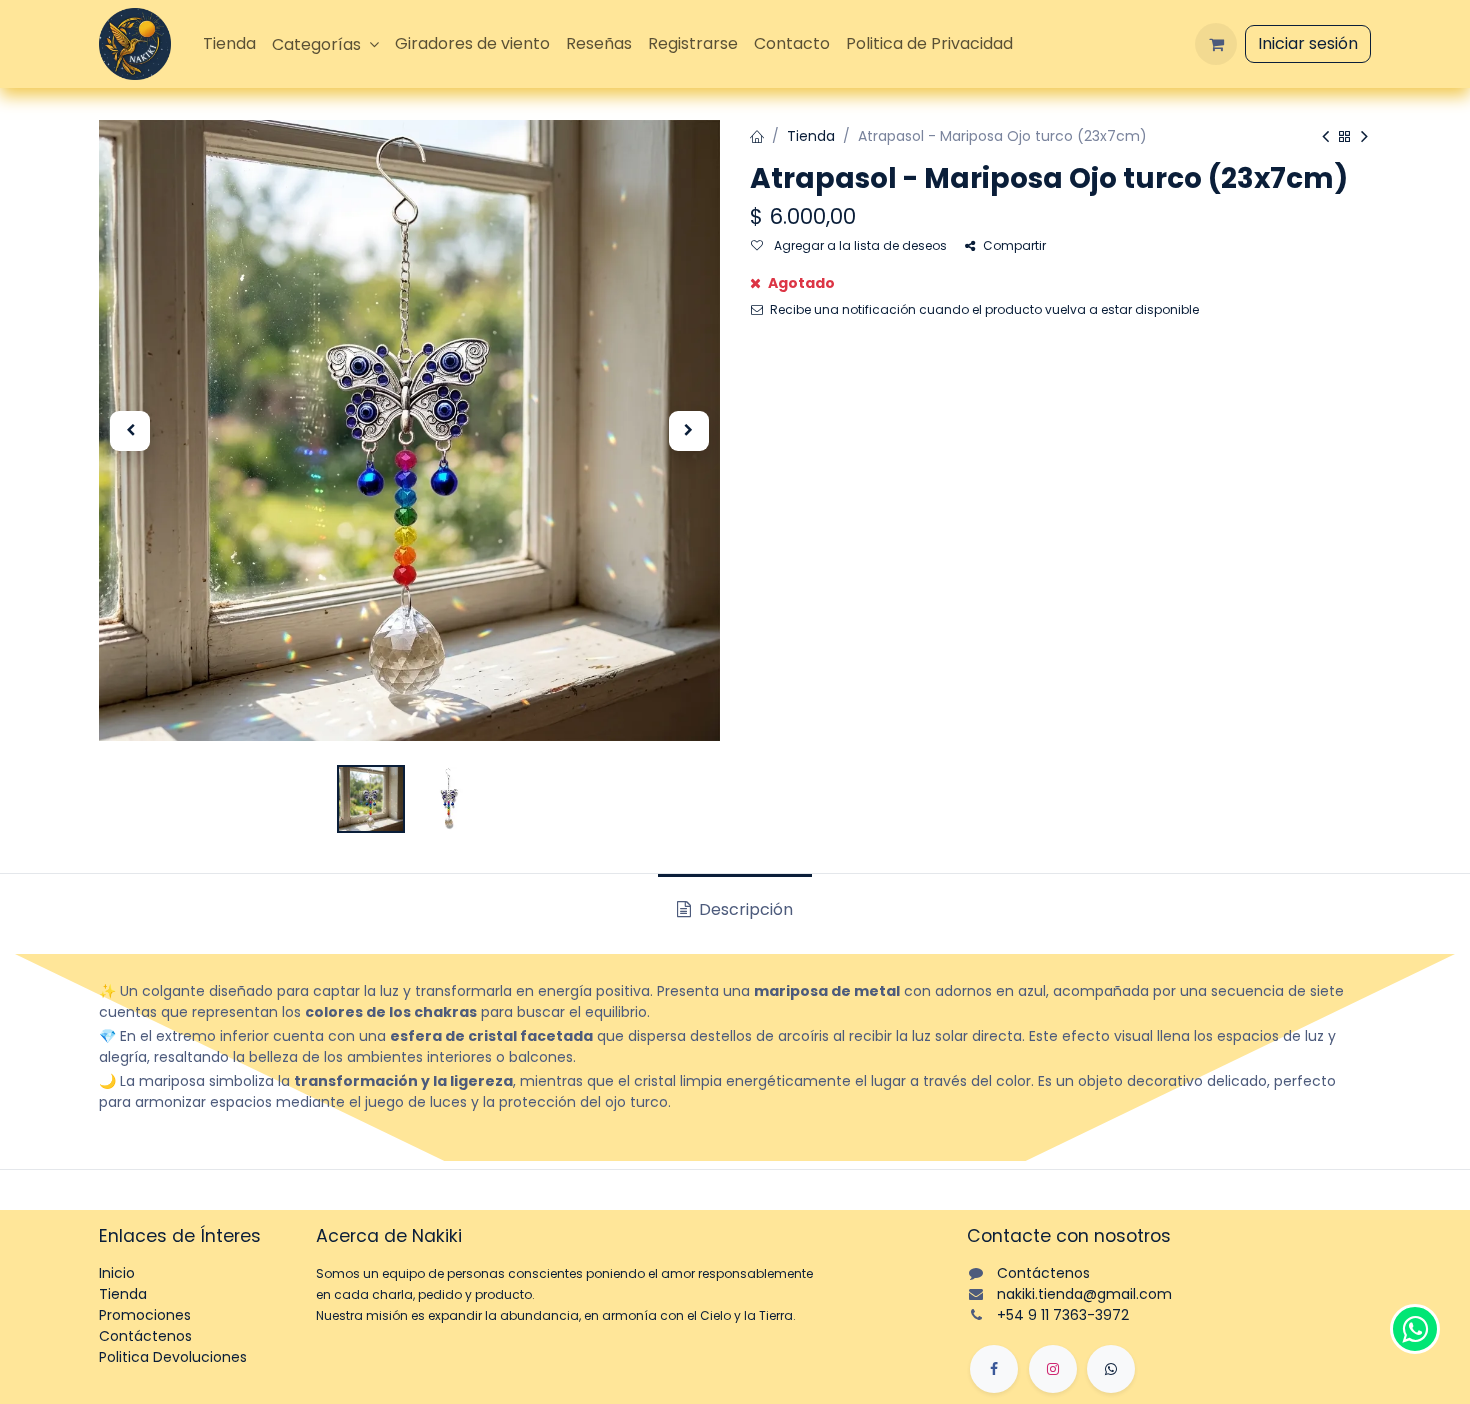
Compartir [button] (1014, 245)
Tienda (811, 136)
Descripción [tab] (744, 909)
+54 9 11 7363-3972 (1063, 1315)
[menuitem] (229, 44)
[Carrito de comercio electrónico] (1216, 44)
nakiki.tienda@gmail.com (1084, 1294)
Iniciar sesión (1308, 43)
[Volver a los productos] (1345, 137)
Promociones (145, 1315)
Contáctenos (145, 1336)
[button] (130, 431)
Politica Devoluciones (173, 1357)
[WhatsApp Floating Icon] (1415, 1329)
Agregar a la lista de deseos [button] (859, 245)
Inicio (117, 1273)
